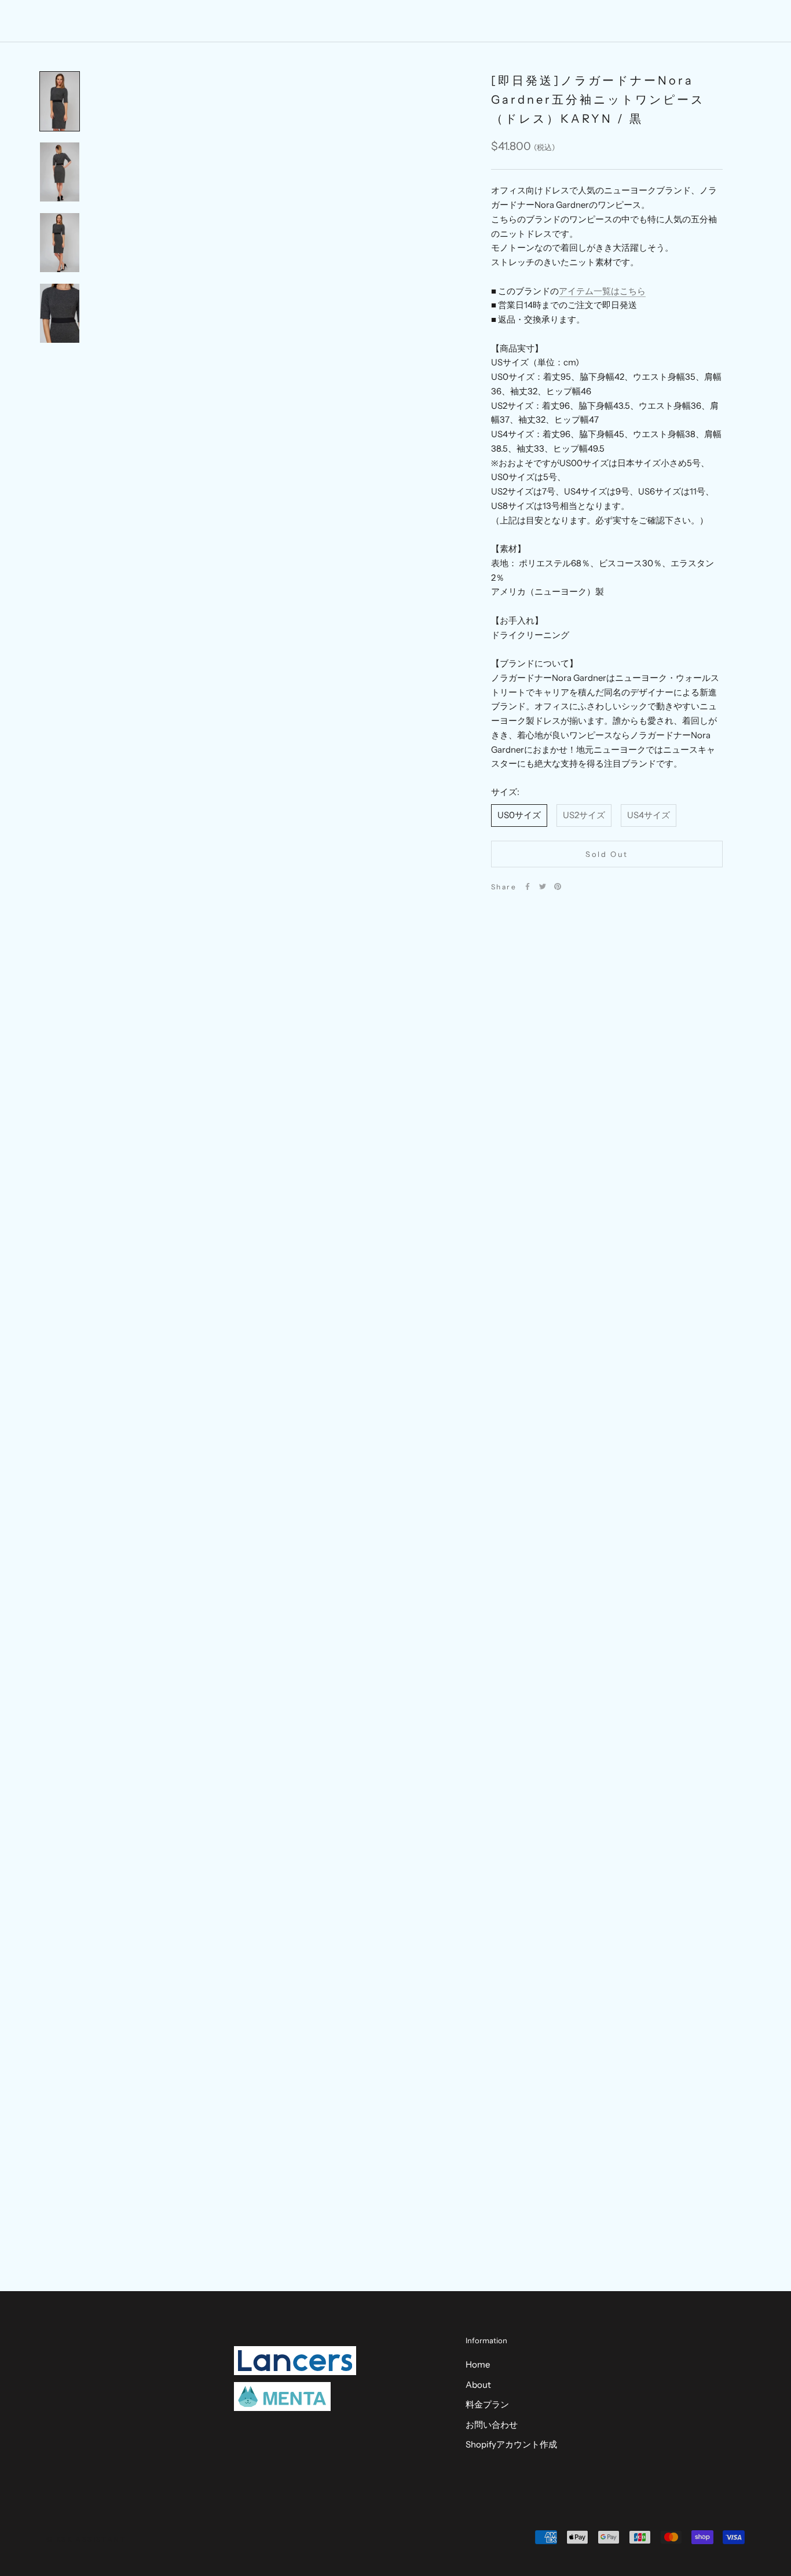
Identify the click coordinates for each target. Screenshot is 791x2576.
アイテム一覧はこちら (602, 291)
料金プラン (487, 2404)
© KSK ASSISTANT (86, 2539)
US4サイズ (649, 815)
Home (327, 21)
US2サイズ (584, 815)
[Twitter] (543, 886)
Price (417, 21)
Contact (508, 21)
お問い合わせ (492, 2425)
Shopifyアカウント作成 (511, 2444)
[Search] (730, 21)
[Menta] (282, 2397)
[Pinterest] (558, 886)
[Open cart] (757, 21)
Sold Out (607, 854)
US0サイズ (519, 815)
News (460, 21)
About (373, 21)
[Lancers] (295, 2361)
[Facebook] (528, 886)
